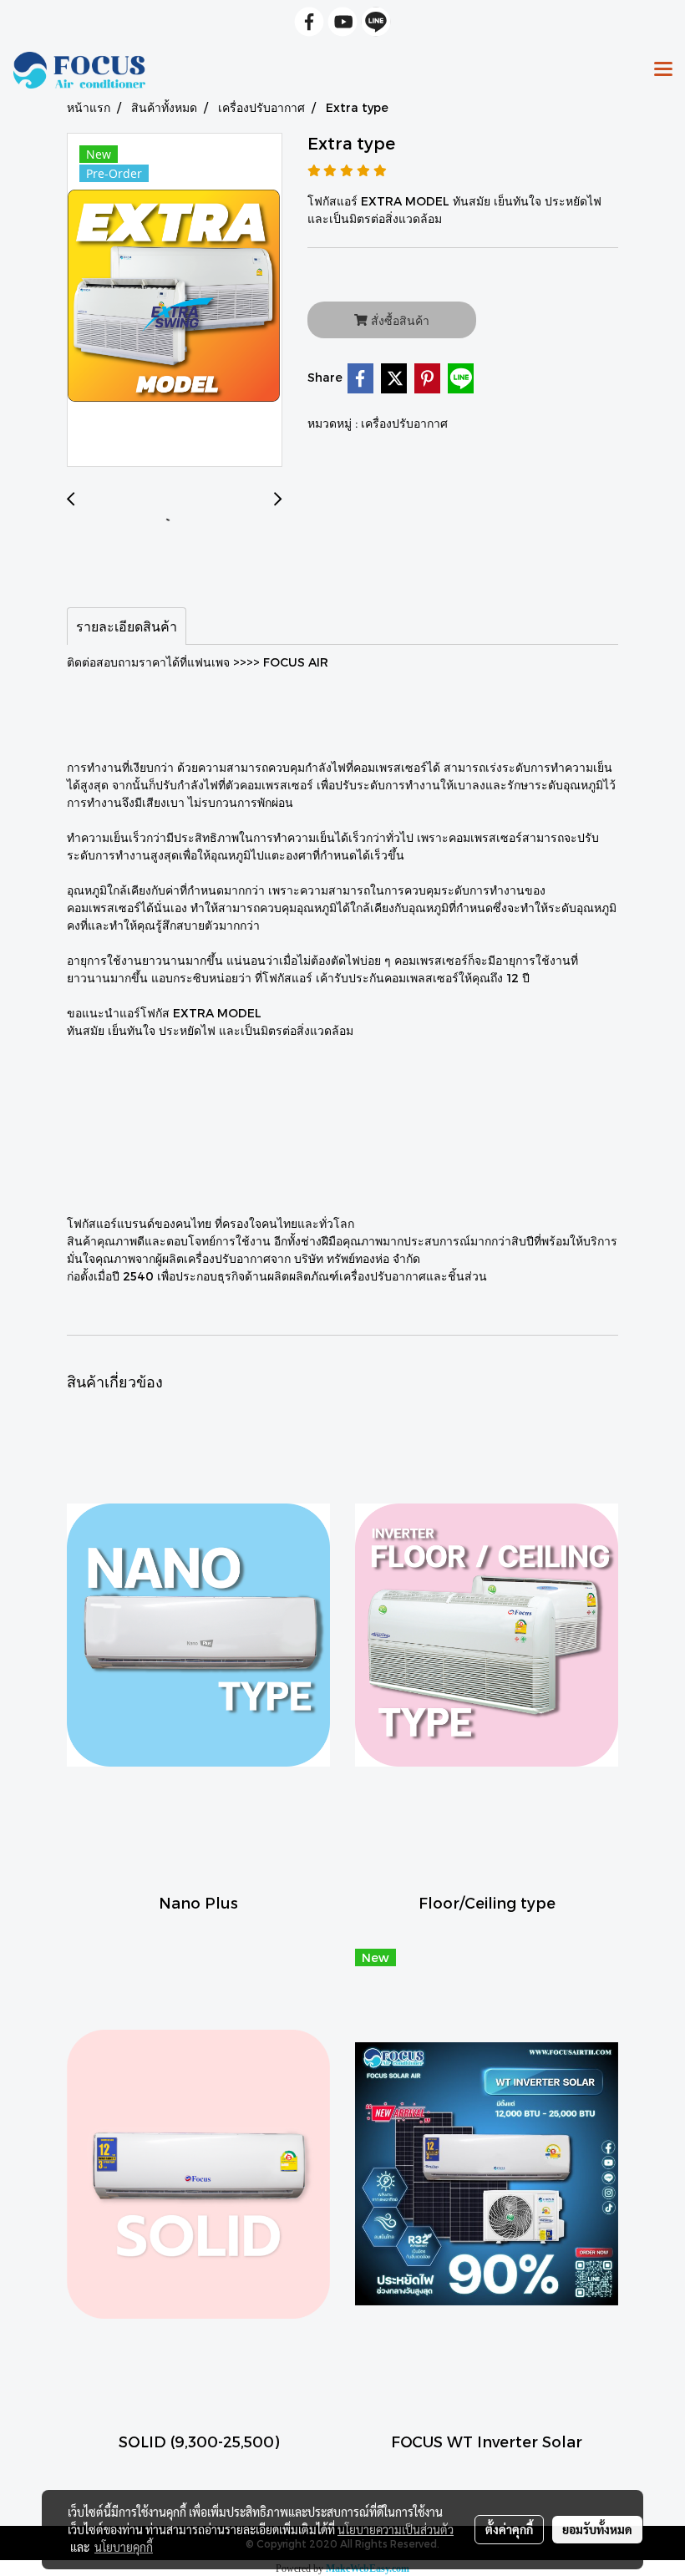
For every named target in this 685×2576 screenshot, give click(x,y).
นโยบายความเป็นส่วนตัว (396, 2529)
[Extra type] (175, 301)
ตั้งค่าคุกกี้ (509, 2529)
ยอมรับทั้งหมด (597, 2529)
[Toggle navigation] (663, 70)
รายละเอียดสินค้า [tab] (127, 626)
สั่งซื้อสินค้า (398, 320)
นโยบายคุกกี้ (124, 2547)
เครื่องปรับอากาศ (404, 423)
